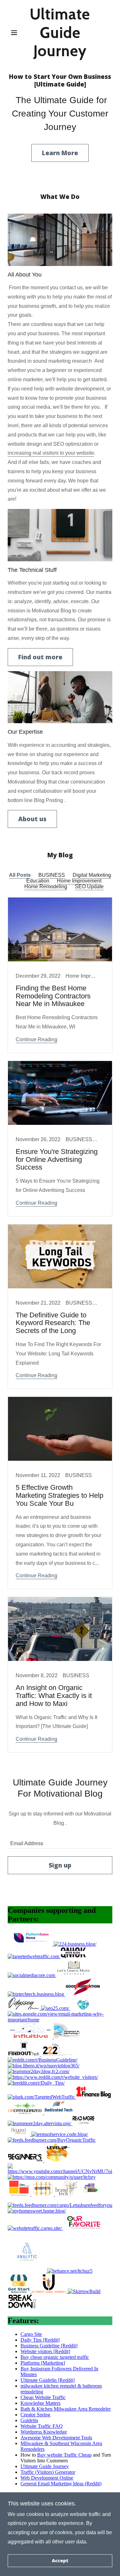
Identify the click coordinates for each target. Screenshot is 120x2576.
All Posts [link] (20, 875)
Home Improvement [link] (79, 881)
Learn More (60, 153)
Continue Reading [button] (36, 1039)
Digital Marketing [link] (92, 875)
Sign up (60, 1865)
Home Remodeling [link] (46, 886)
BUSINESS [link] (52, 875)
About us (32, 819)
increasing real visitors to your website (51, 453)
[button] (16, 33)
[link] (60, 33)
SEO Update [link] (89, 886)
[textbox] (60, 1841)
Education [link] (38, 881)
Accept (60, 2561)
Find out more (40, 657)
